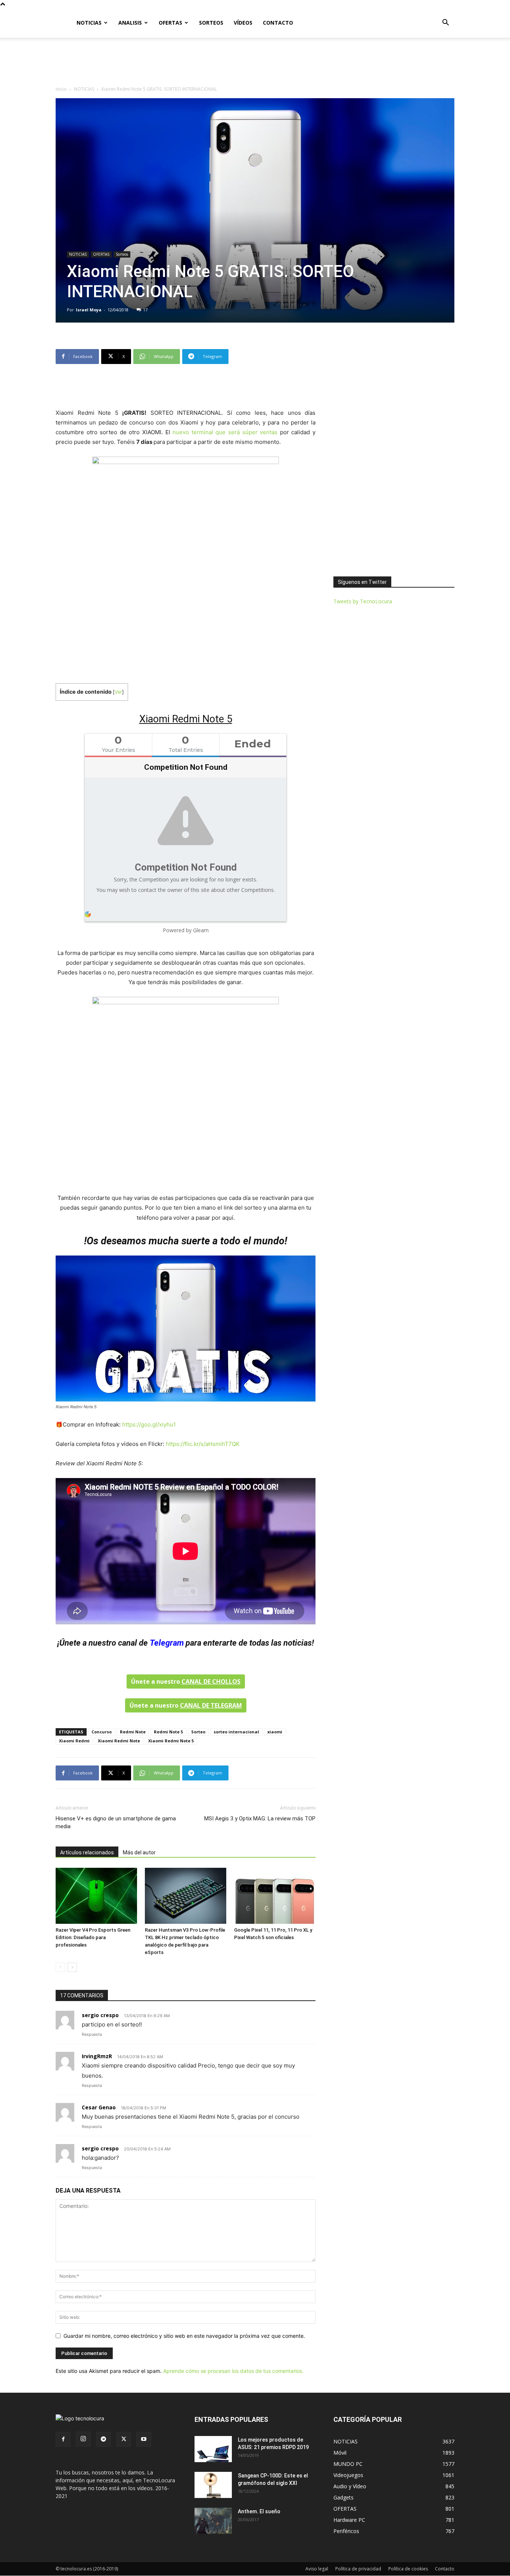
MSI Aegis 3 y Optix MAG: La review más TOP (260, 1819)
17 (145, 310)
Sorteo (198, 1732)
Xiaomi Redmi (74, 1741)
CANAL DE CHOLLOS (211, 1681)
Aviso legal (317, 2569)
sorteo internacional (236, 1732)
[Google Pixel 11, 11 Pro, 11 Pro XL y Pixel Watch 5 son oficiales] (275, 1896)
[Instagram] (83, 2439)
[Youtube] (144, 2439)
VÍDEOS (243, 23)
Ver (118, 692)
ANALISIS (130, 23)
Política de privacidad (358, 2569)
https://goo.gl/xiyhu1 (149, 1424)
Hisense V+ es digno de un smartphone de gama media (116, 1822)
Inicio (61, 89)
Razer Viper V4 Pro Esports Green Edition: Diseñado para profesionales (93, 1937)
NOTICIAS (89, 23)
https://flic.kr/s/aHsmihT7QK (203, 1444)
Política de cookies (408, 2569)
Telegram (167, 1643)
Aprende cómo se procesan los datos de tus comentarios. (233, 2371)
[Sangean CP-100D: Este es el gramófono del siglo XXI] (213, 2485)
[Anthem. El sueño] (213, 2521)
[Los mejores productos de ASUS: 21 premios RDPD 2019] (213, 2449)
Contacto (445, 2569)
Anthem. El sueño (259, 2511)
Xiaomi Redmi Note (119, 1741)
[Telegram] (103, 2439)
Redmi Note (133, 1732)
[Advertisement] (255, 63)
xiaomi (275, 1732)
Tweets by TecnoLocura (363, 601)
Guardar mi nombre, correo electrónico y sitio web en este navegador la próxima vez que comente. (184, 2336)
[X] (124, 2439)
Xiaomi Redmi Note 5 (171, 1741)
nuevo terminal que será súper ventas (225, 432)
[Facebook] (63, 2439)
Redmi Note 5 (168, 1732)
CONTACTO (278, 23)
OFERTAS (170, 23)
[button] (445, 23)
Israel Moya (89, 310)
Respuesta (92, 2034)
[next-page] (72, 1967)
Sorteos (122, 254)
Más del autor (139, 1852)
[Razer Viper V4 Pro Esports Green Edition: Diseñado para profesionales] (96, 1896)
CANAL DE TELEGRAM (211, 1705)
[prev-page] (60, 1967)
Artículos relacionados (87, 1852)
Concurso (102, 1732)
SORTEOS (211, 23)
